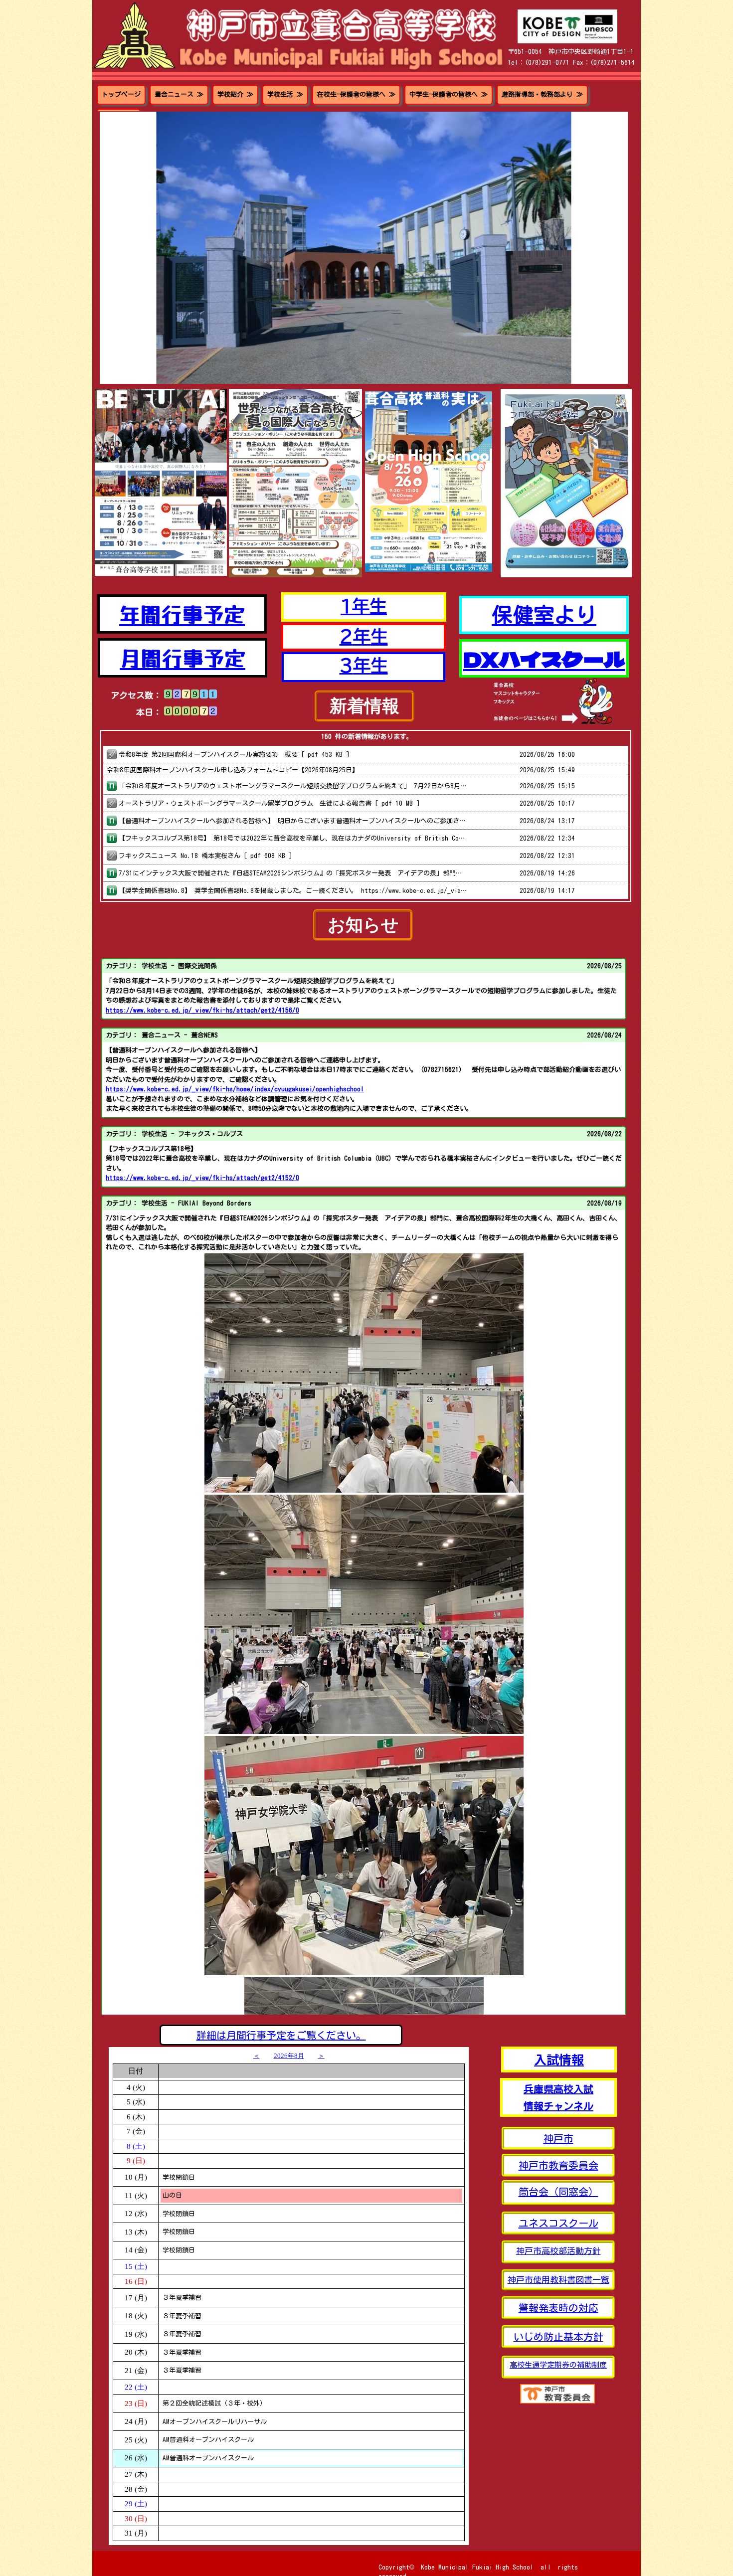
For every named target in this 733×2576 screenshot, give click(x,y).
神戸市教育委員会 (558, 2165)
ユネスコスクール (558, 2223)
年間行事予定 (182, 613)
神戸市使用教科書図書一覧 (558, 2280)
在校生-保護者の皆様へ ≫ (356, 94)
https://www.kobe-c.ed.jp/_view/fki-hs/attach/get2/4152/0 (202, 1178)
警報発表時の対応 (558, 2308)
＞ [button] (321, 2056)
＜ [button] (257, 2056)
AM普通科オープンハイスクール (208, 2440)
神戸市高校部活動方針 (558, 2251)
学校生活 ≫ (285, 94)
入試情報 (559, 2059)
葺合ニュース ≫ (179, 94)
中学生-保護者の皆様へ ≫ (449, 94)
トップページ (121, 94)
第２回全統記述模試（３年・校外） (214, 2403)
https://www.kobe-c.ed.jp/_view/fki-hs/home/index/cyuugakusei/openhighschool (235, 1089)
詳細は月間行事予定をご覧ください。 (281, 2035)
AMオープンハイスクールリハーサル (215, 2422)
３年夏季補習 (182, 2298)
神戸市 (558, 2138)
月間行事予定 (183, 657)
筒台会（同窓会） (558, 2192)
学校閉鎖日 (179, 2177)
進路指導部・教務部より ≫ (542, 94)
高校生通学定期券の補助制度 (558, 2365)
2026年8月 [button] (289, 2056)
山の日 (172, 2195)
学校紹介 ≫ (235, 94)
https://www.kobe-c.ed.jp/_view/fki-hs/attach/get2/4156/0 (202, 1010)
